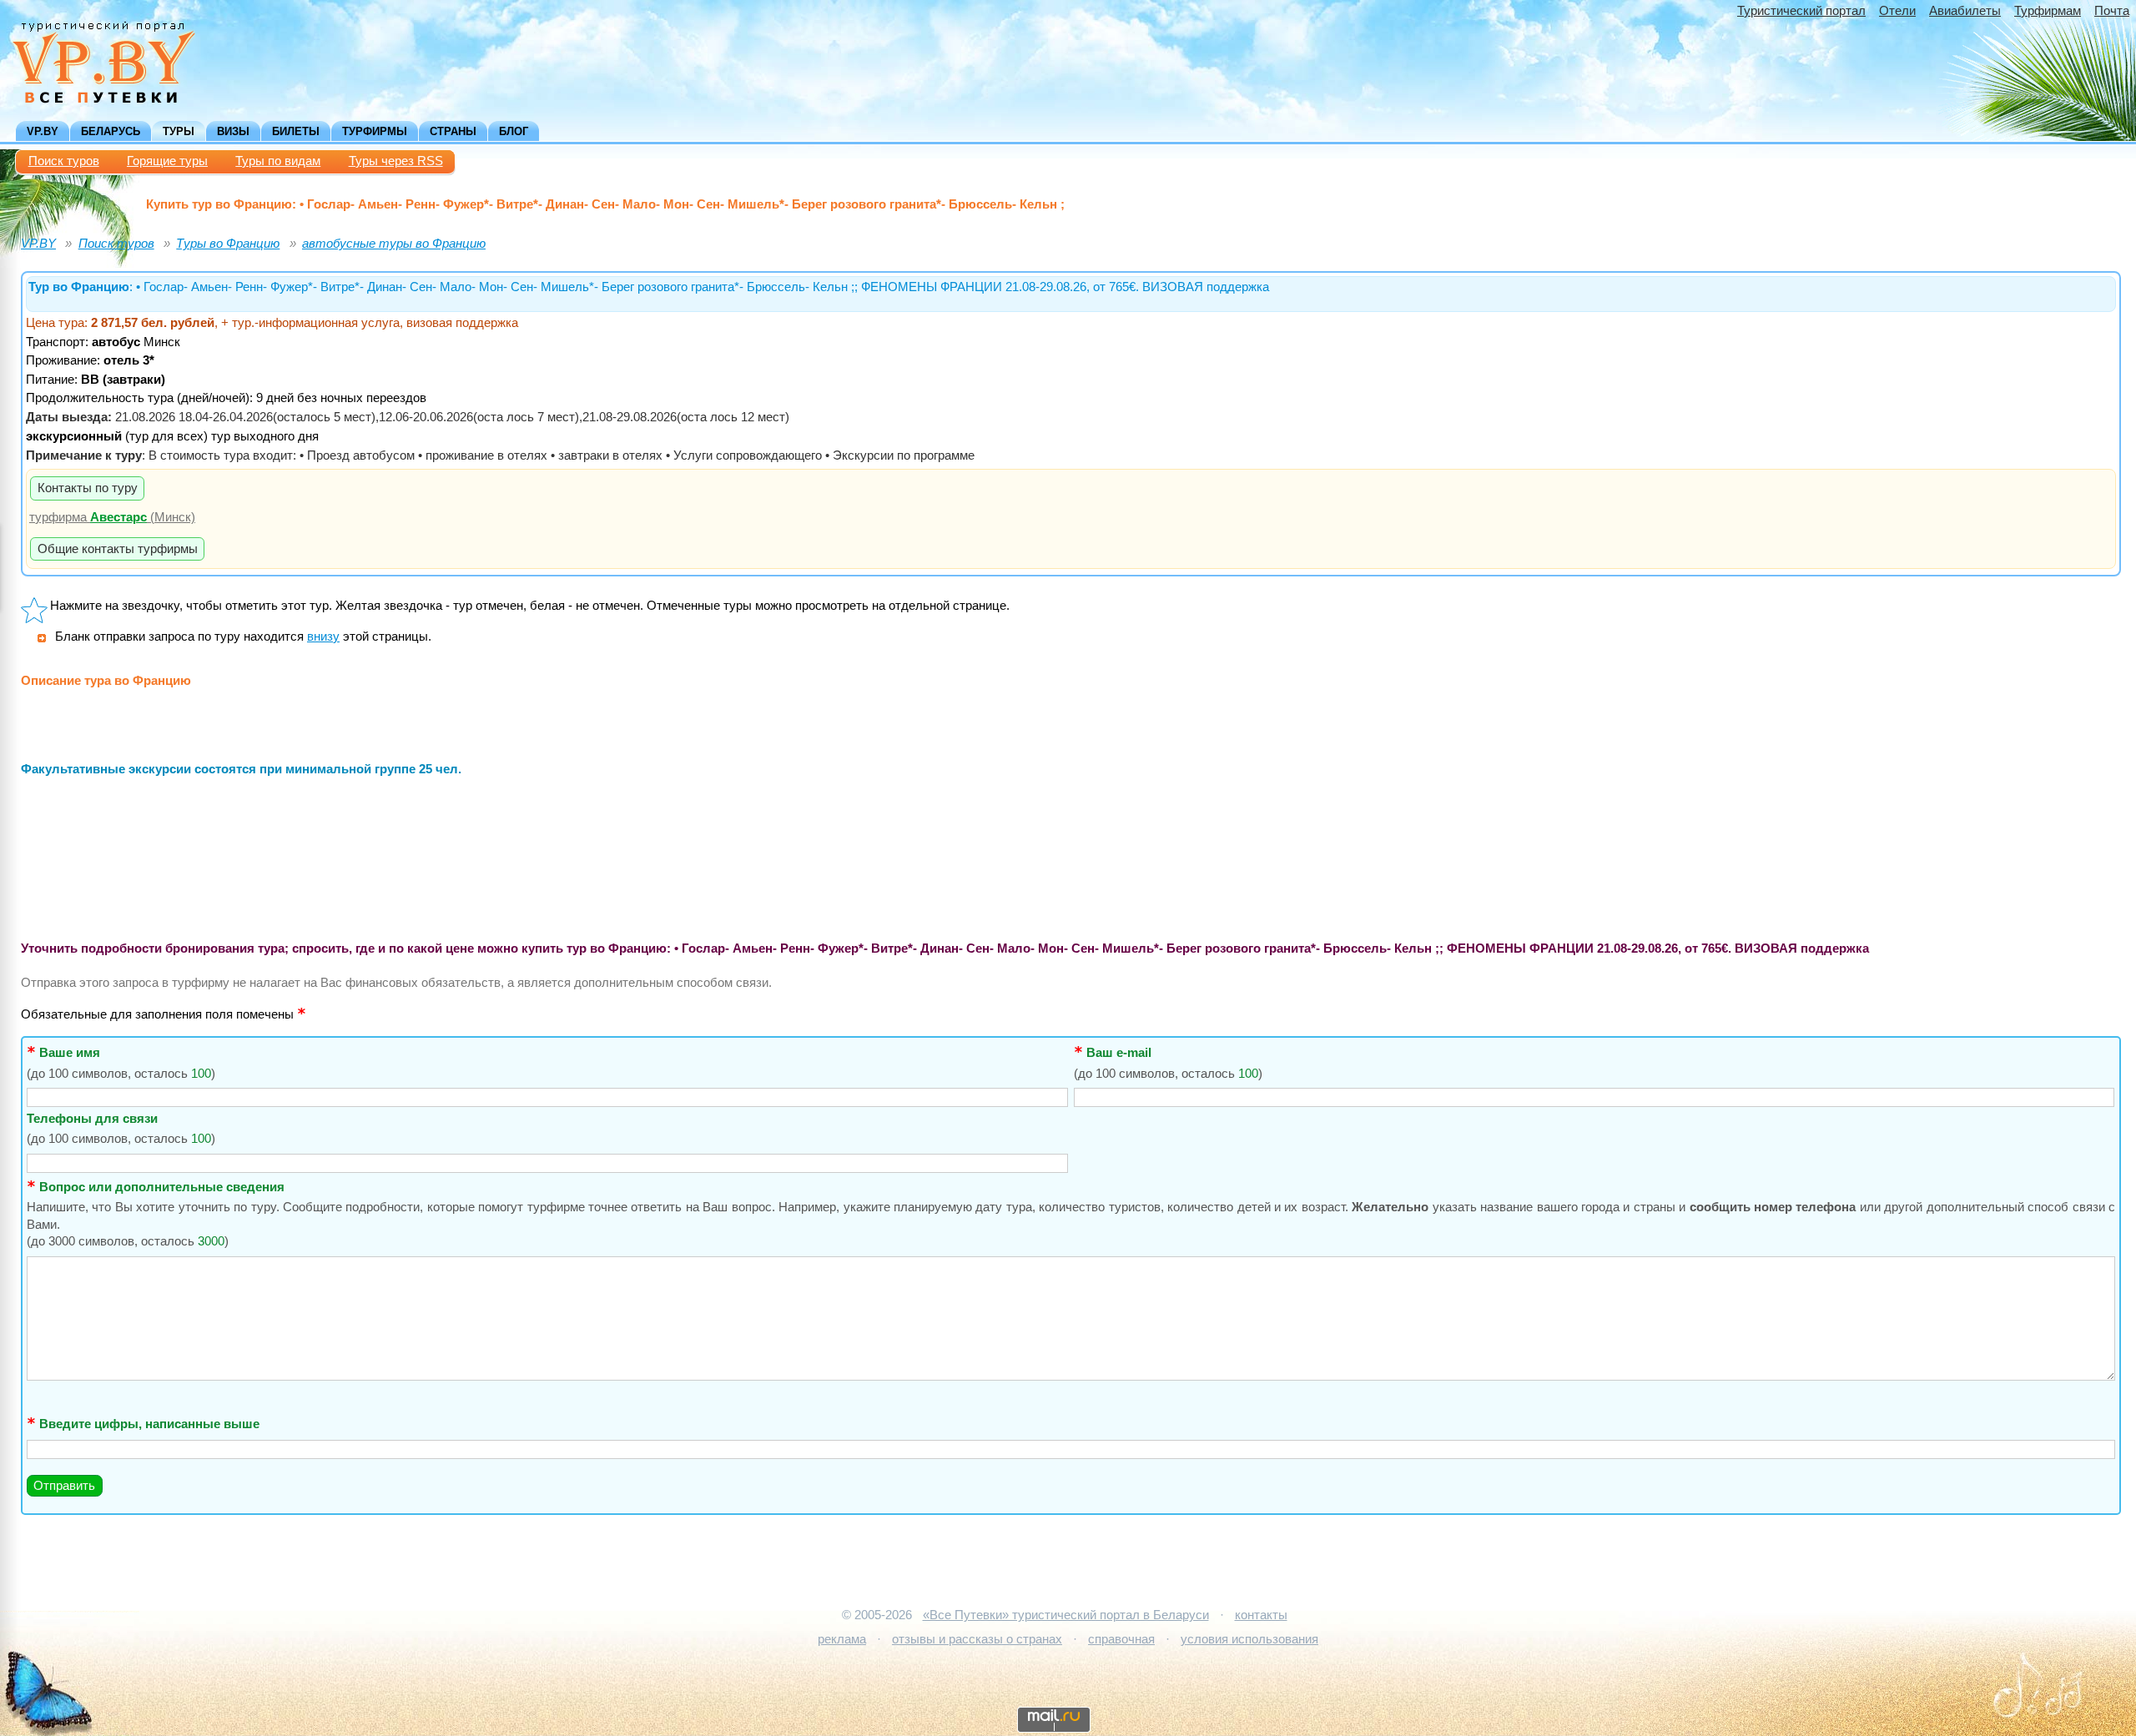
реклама (842, 1639)
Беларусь (111, 131)
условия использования (1249, 1639)
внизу (323, 637)
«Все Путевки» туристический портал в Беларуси (1066, 1615)
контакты (1261, 1615)
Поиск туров (64, 161)
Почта (2112, 11)
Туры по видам (278, 161)
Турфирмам (2048, 11)
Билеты (296, 131)
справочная (1121, 1639)
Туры (179, 131)
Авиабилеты (1965, 11)
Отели (1897, 11)
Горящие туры (167, 161)
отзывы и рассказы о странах (977, 1639)
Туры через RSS (396, 161)
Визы (233, 131)
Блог (514, 131)
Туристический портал (1801, 11)
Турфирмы (375, 131)
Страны (453, 131)
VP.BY (43, 131)
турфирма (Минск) (112, 517)
